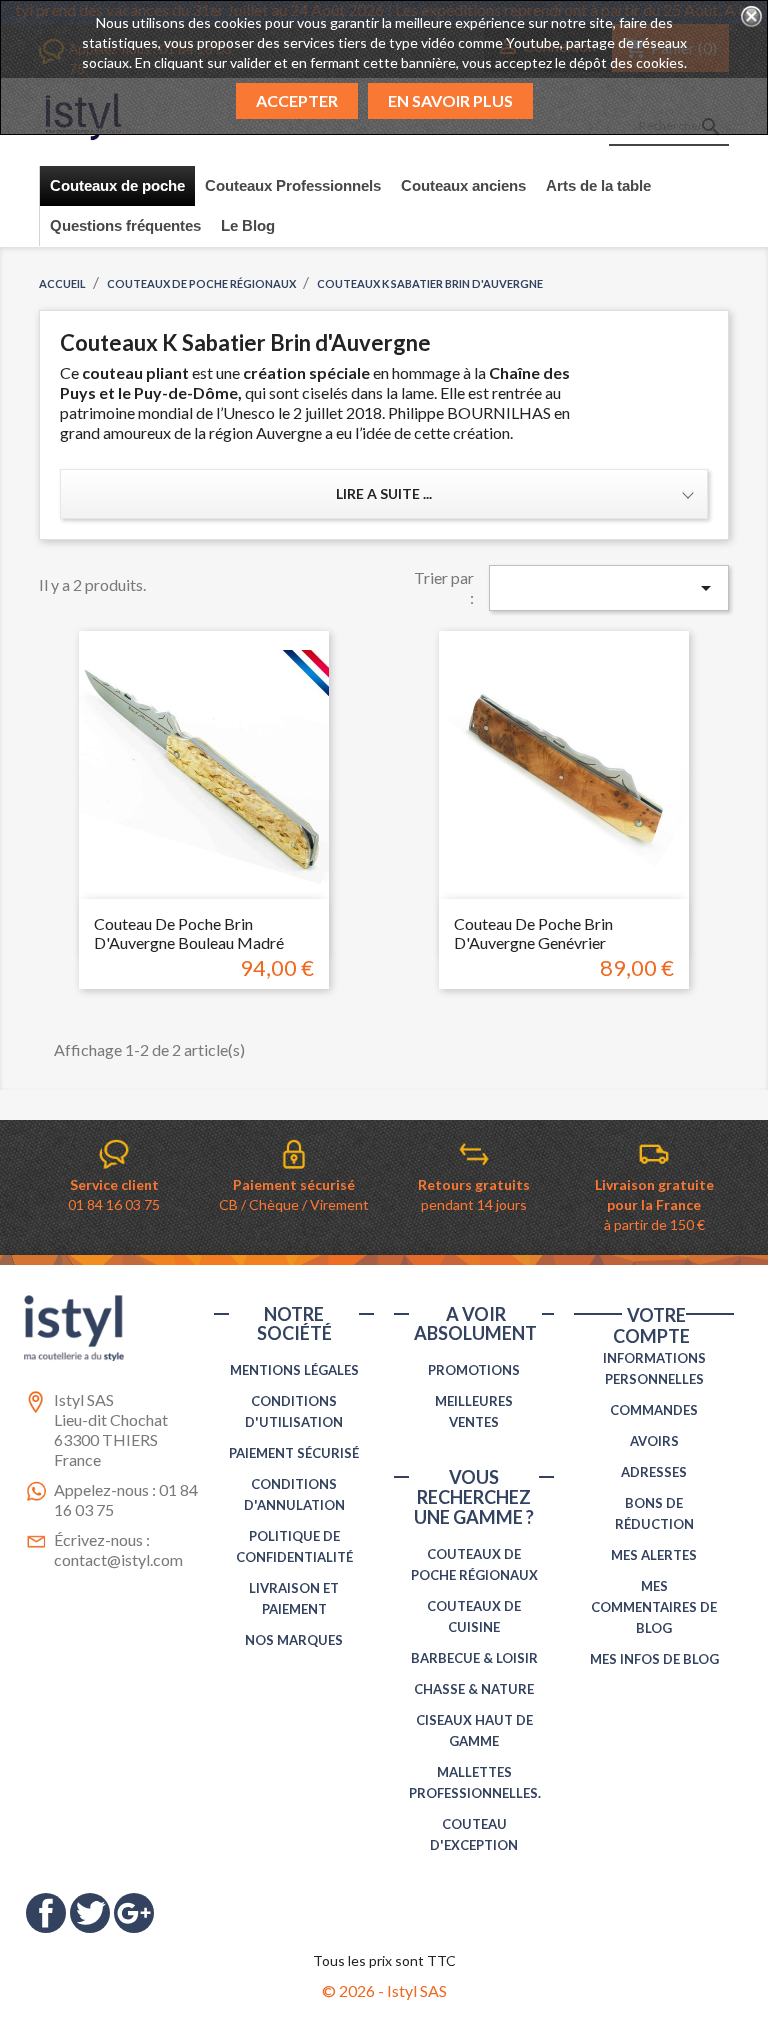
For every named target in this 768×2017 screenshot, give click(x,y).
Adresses (654, 1472)
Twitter (90, 1913)
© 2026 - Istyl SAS (384, 1990)
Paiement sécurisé (294, 1453)
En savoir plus (450, 100)
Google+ (134, 1913)
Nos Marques (294, 1640)
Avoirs (654, 1441)
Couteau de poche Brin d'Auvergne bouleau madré (189, 933)
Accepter (297, 100)
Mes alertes (654, 1555)
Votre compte (651, 1325)
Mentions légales (294, 1370)
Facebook (46, 1913)
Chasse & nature (474, 1689)
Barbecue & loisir (474, 1658)
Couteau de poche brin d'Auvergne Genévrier (533, 933)
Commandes (654, 1410)
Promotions (474, 1370)
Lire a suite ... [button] (384, 493)
